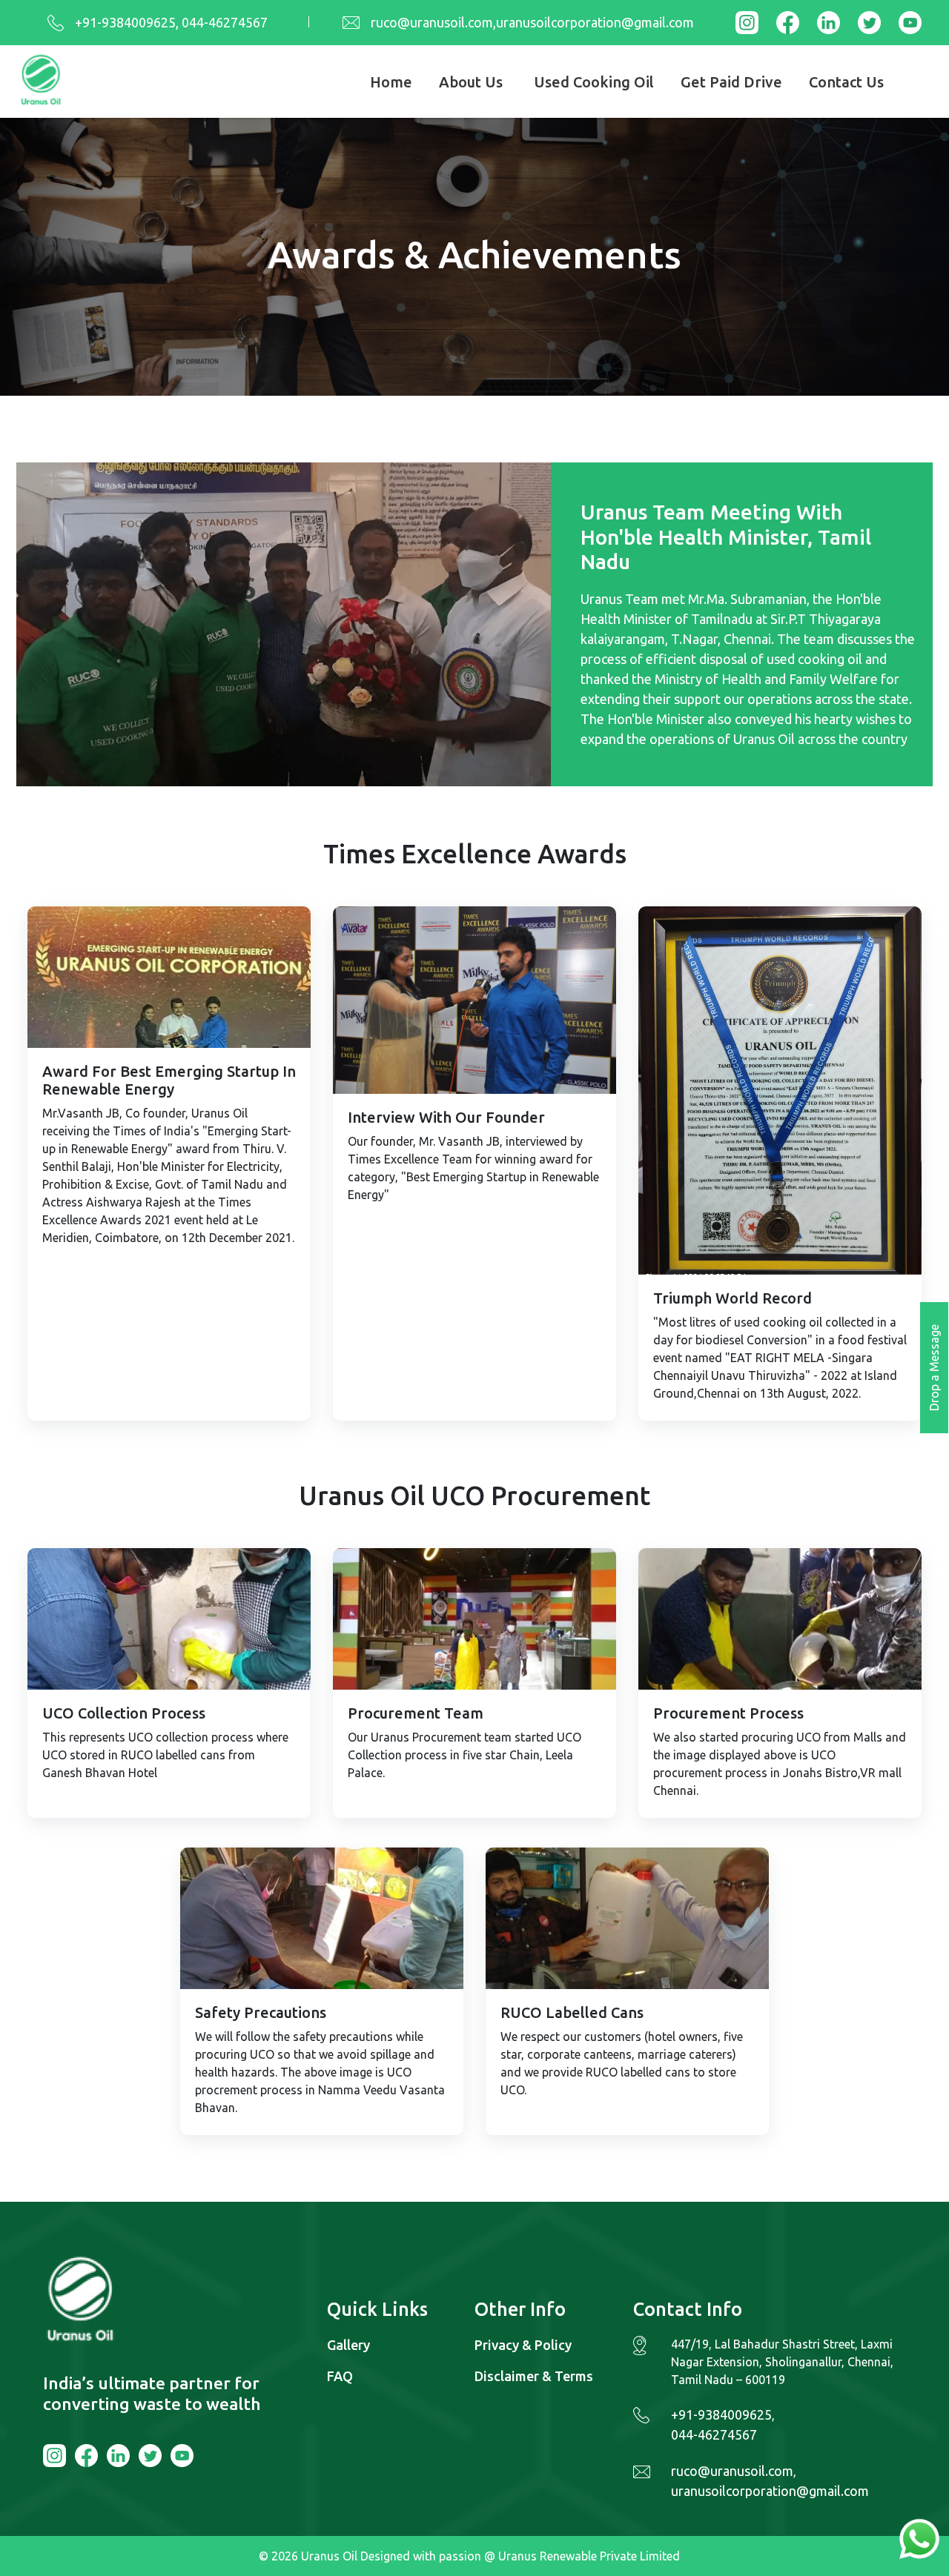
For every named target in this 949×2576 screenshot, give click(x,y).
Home (391, 82)
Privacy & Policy (523, 2345)
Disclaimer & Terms (534, 2376)
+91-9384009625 (125, 22)
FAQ (340, 2376)
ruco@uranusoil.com (732, 2471)
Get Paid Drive (731, 82)
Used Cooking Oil (594, 82)
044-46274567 (714, 2434)
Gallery (348, 2345)
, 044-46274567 (222, 22)
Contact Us (846, 82)
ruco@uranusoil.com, (433, 22)
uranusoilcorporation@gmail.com (595, 22)
